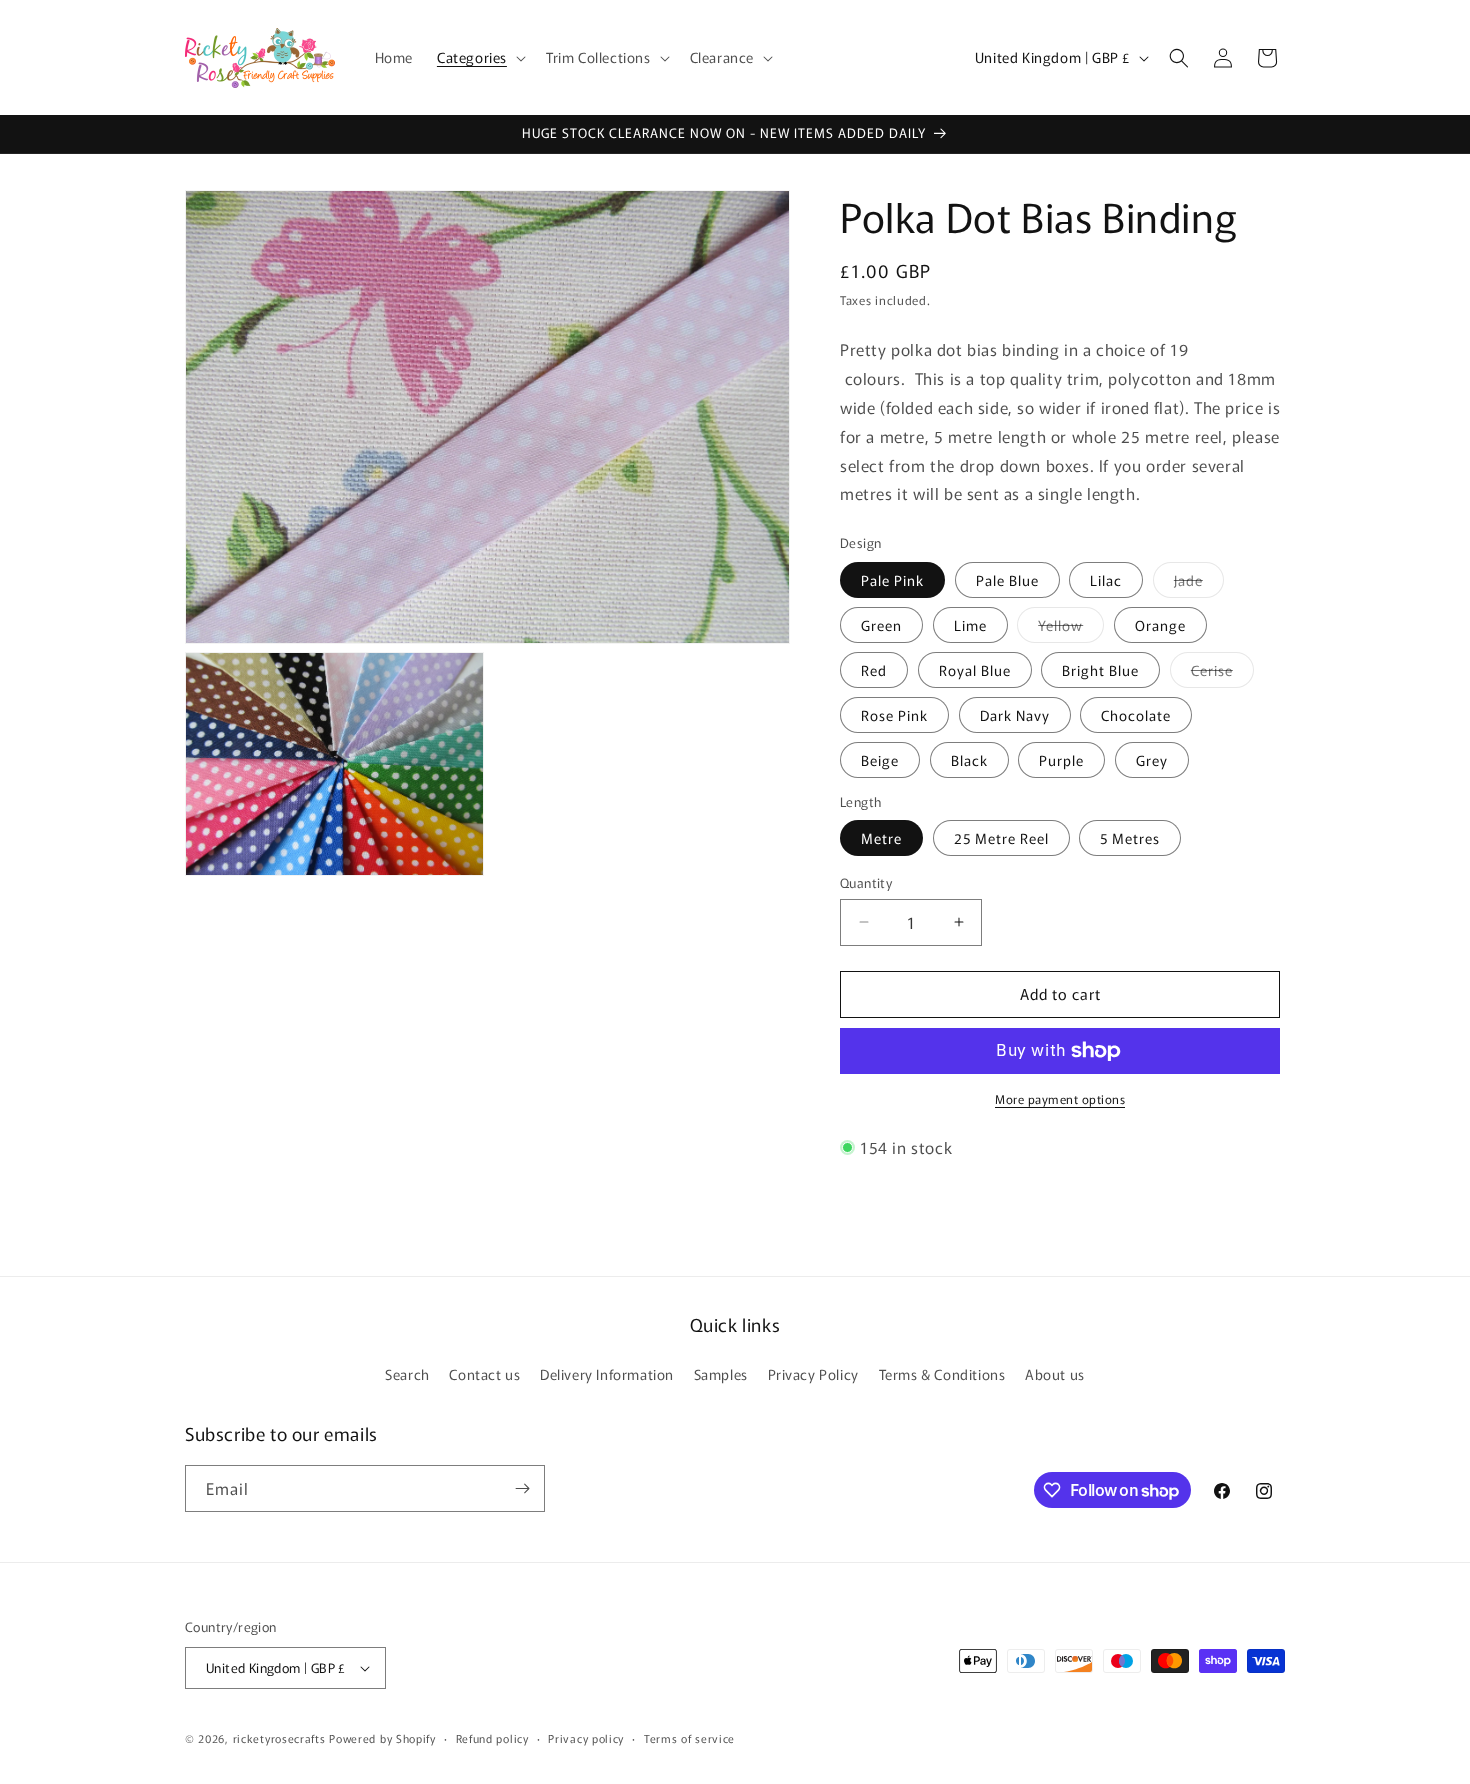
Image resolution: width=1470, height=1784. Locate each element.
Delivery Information (607, 1374)
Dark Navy (1015, 715)
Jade (1199, 583)
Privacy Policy (813, 1374)
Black (969, 760)
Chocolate (1136, 715)
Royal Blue (975, 670)
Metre (881, 838)
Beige (880, 760)
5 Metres (1130, 838)
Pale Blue (1007, 580)
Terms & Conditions (942, 1374)
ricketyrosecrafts (279, 1738)
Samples (721, 1374)
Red (874, 670)
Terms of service (689, 1738)
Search (407, 1374)
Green (881, 625)
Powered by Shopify (382, 1738)
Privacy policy (586, 1738)
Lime (970, 625)
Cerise (1222, 673)
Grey (1152, 760)
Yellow (1071, 628)
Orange (1160, 625)
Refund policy (492, 1738)
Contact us (484, 1374)
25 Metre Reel (1001, 838)
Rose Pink (894, 715)
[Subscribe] (522, 1488)
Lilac (1106, 580)
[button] (479, 57)
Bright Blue (1100, 670)
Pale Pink (892, 580)
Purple (1061, 760)
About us (1055, 1374)
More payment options (1060, 1098)
